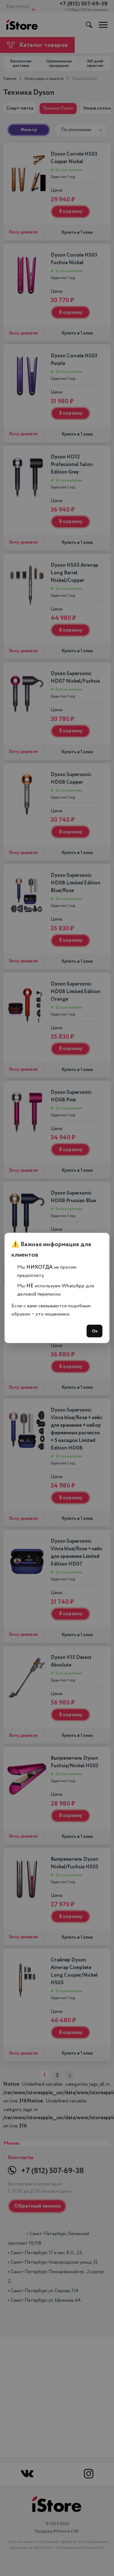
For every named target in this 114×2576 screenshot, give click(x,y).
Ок (95, 1331)
